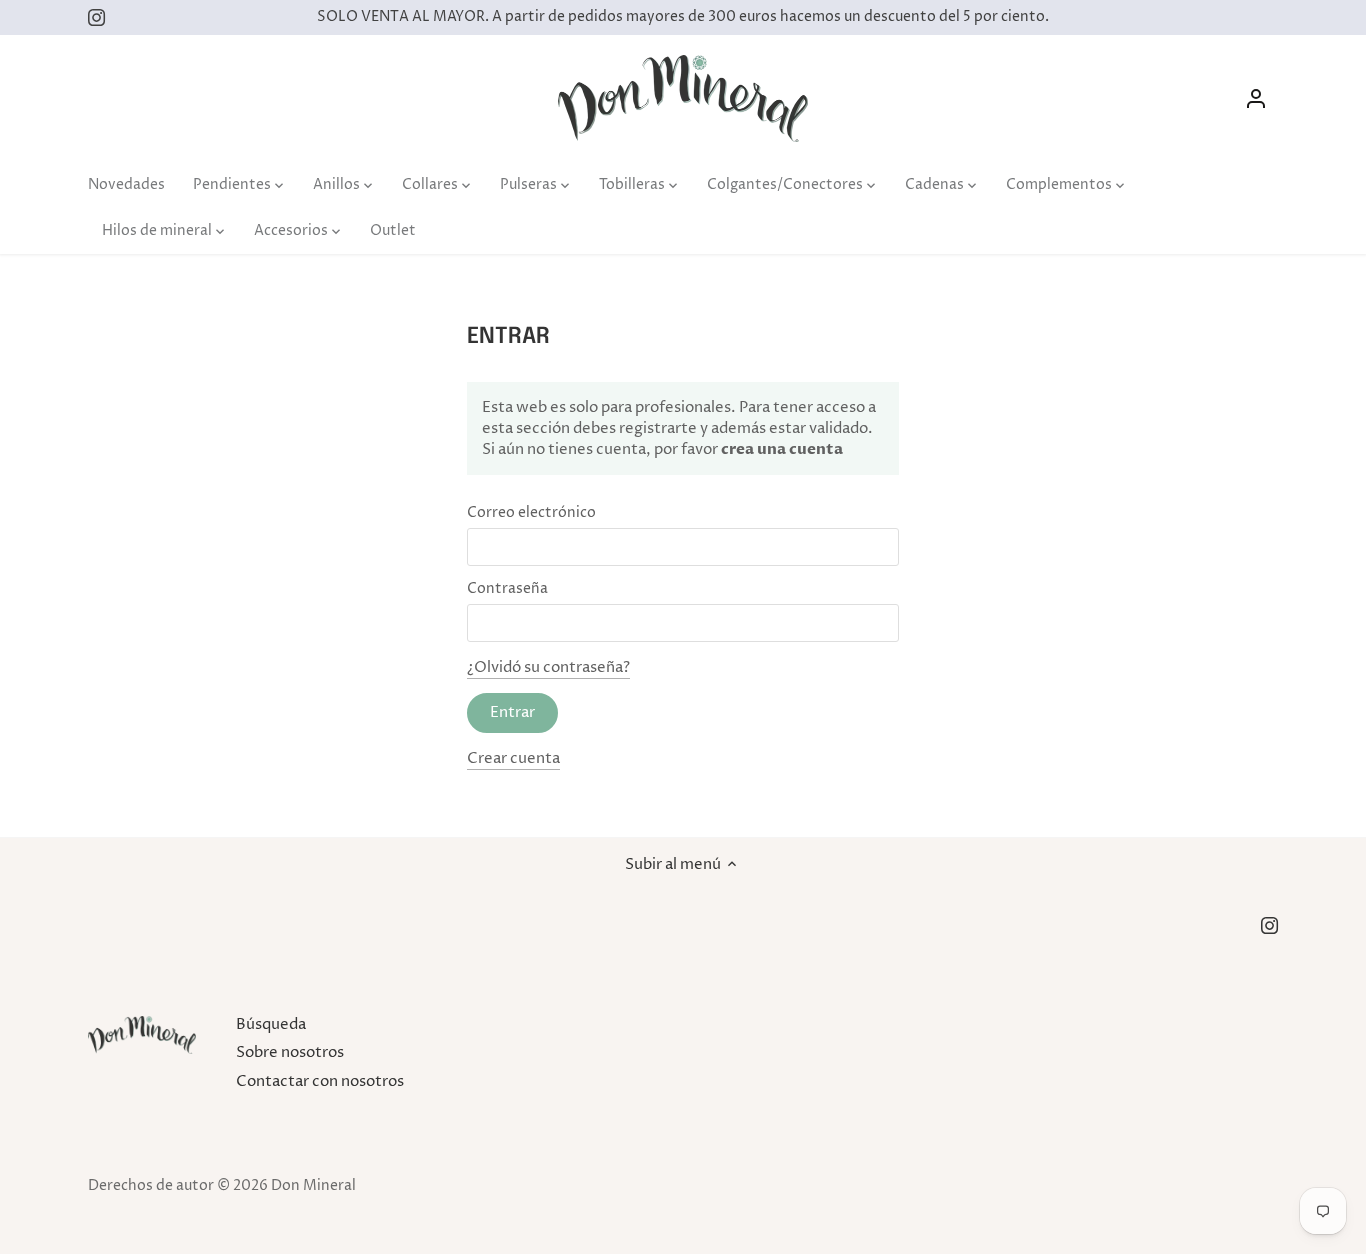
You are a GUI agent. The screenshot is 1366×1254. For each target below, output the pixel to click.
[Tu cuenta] (1256, 98)
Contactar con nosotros (320, 1081)
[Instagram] (96, 17)
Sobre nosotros (290, 1052)
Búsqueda (271, 1024)
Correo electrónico (531, 513)
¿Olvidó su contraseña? (548, 667)
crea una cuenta (780, 449)
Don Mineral (313, 1186)
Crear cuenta (513, 758)
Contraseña (507, 589)
